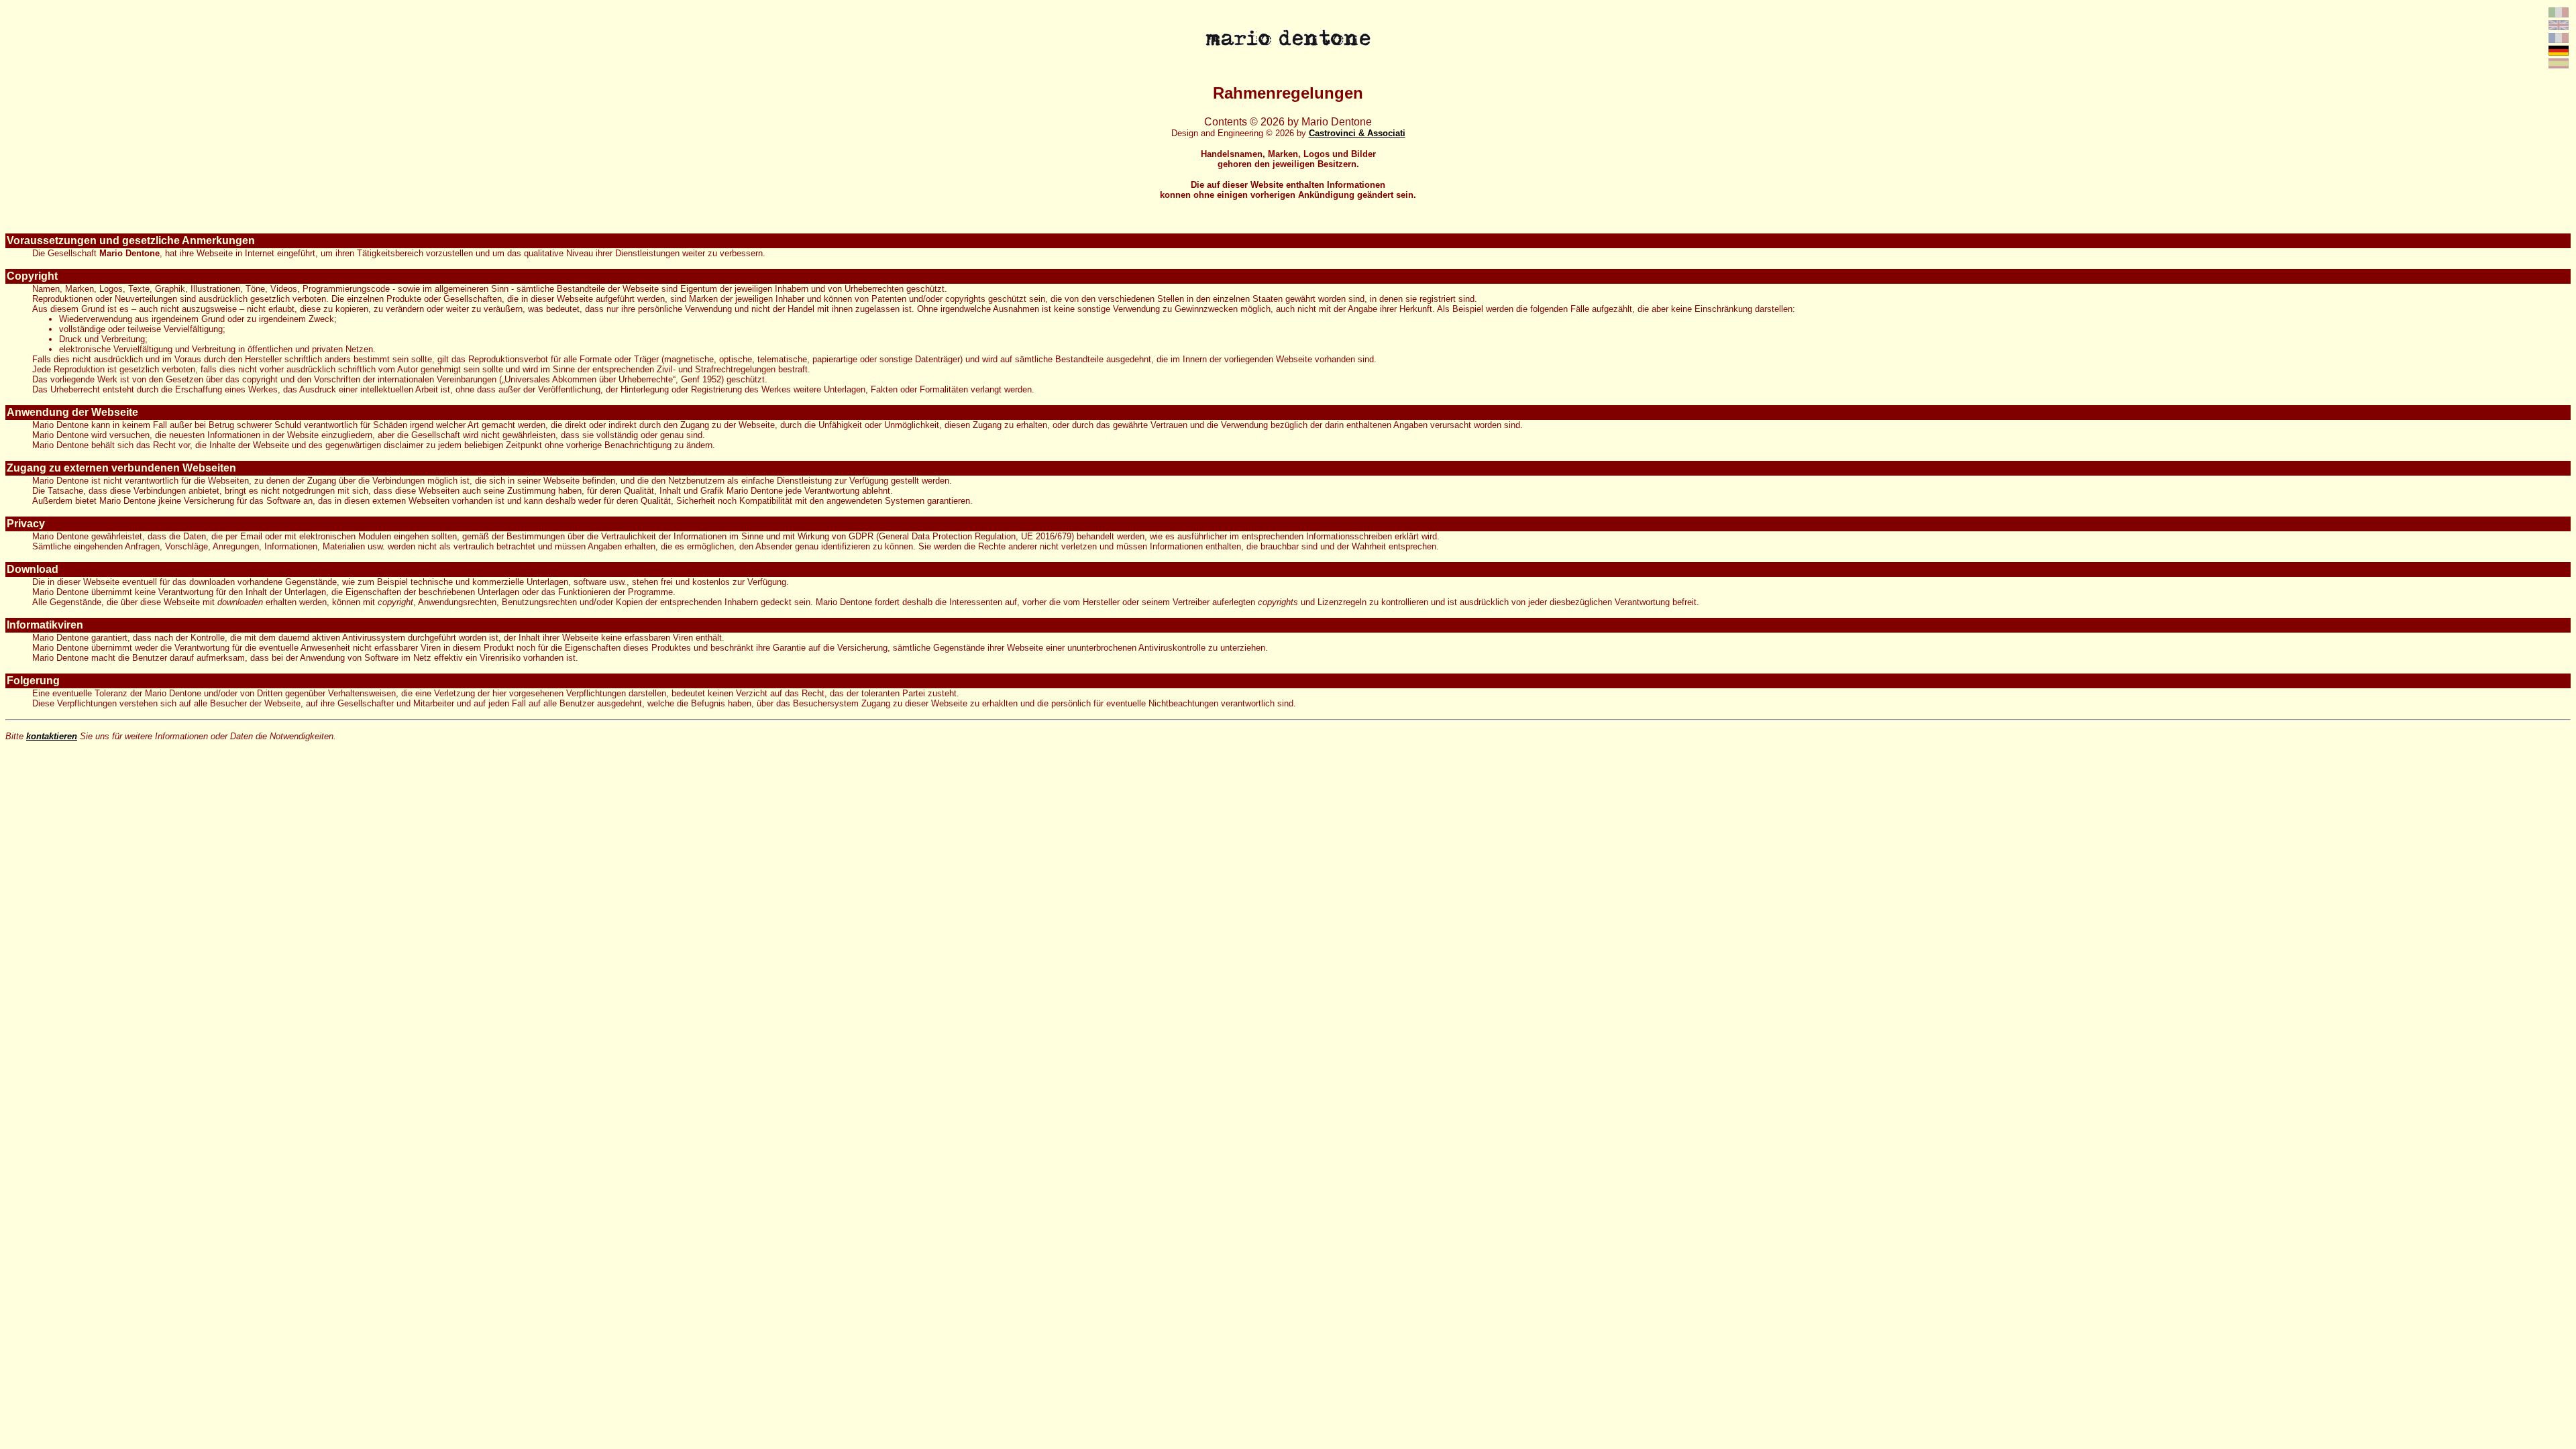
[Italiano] (2559, 14)
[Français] (2559, 39)
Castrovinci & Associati (1357, 133)
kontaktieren (52, 736)
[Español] (2559, 65)
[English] (2559, 26)
